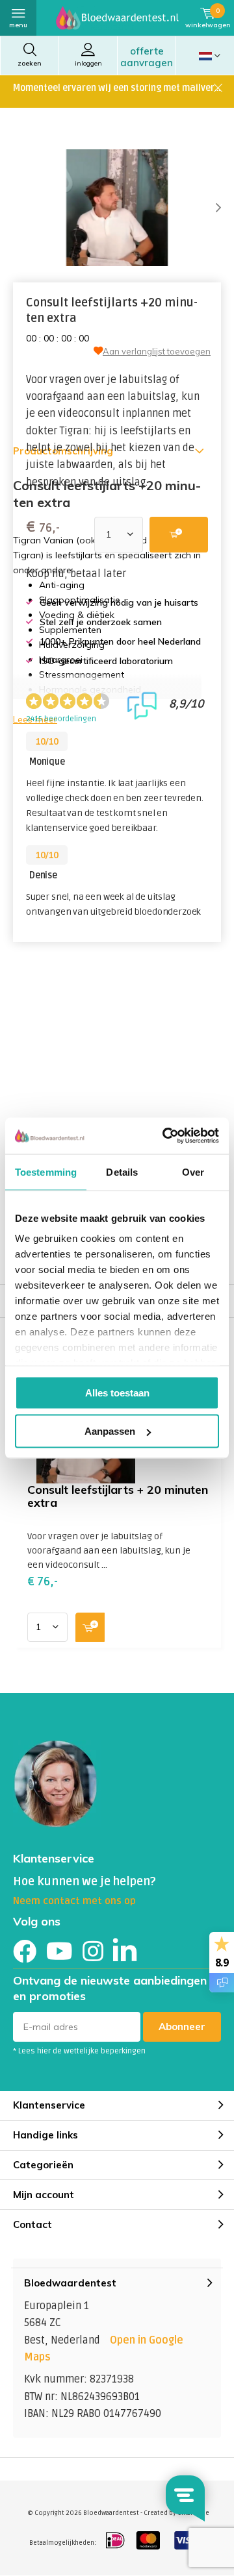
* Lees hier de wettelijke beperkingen (79, 2051)
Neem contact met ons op (74, 1901)
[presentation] (208, 208)
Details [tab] (122, 1171)
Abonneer (182, 2026)
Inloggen (88, 63)
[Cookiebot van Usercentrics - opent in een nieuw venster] (165, 1136)
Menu (18, 25)
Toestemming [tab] (46, 1171)
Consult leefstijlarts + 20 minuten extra (118, 1496)
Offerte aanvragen (147, 57)
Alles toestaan (117, 1392)
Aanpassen (110, 1431)
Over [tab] (193, 1171)
